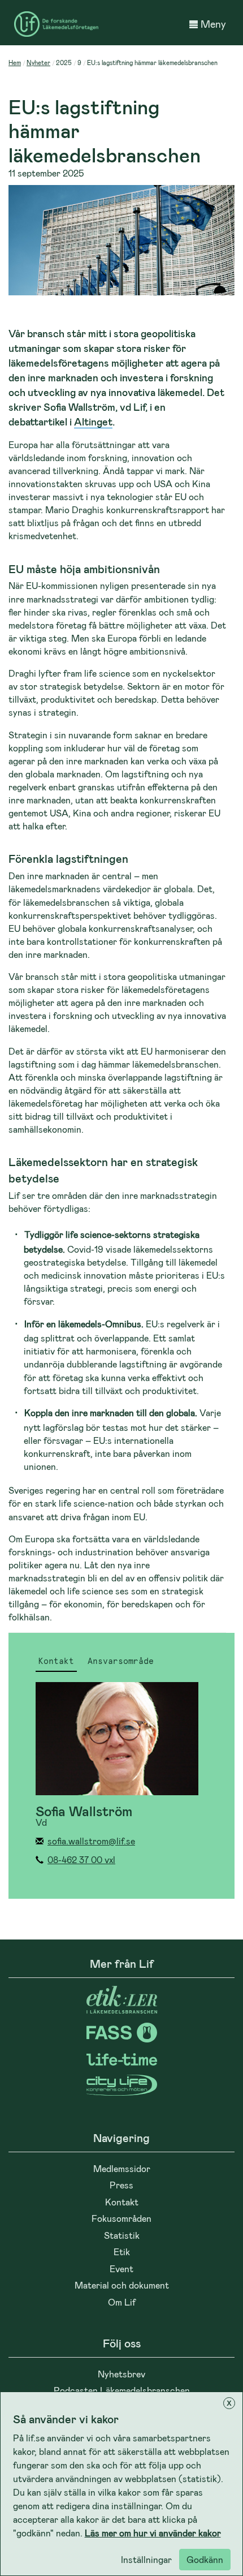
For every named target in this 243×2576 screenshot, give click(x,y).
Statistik (122, 2235)
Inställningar (146, 2559)
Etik (122, 2252)
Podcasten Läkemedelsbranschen (122, 2390)
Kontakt (56, 1662)
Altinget (93, 422)
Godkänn (205, 2559)
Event (121, 2268)
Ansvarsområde (121, 1662)
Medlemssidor (122, 2168)
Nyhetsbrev (121, 2374)
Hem (15, 63)
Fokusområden (121, 2218)
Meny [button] (213, 24)
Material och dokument (122, 2285)
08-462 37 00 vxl (81, 1859)
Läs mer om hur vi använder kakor (153, 2533)
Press (121, 2185)
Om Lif (122, 2302)
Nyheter (38, 63)
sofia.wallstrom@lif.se (91, 1841)
